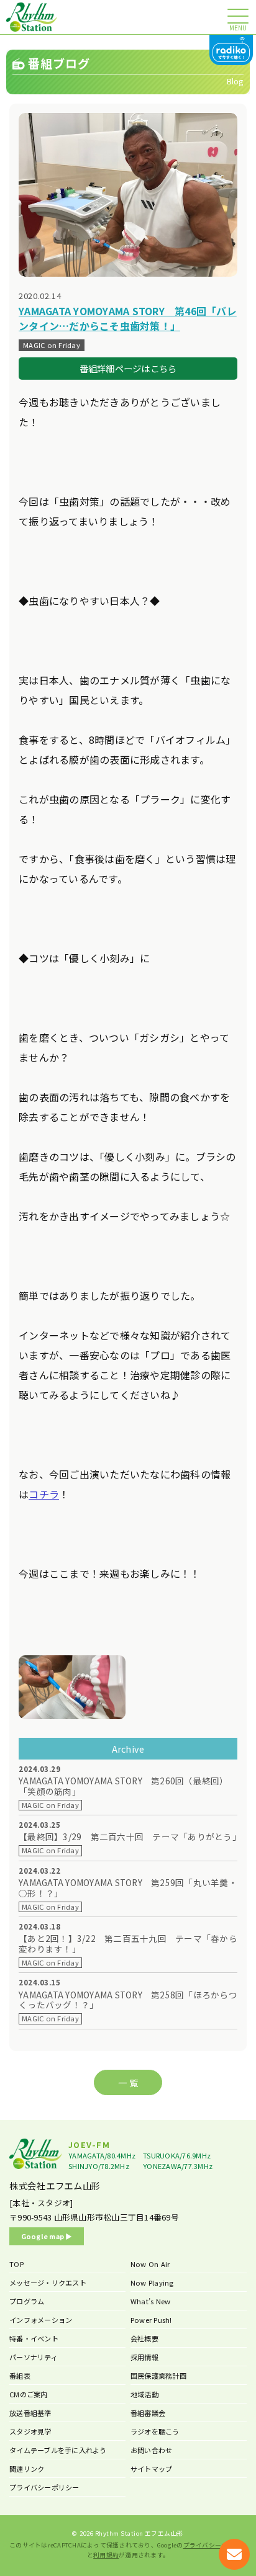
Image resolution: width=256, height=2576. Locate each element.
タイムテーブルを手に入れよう (58, 2450)
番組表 (20, 2376)
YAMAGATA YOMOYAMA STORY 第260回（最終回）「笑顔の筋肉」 (124, 1786)
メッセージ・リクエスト (48, 2283)
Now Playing (152, 2283)
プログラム (27, 2301)
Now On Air (150, 2264)
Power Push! (151, 2320)
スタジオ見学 (30, 2431)
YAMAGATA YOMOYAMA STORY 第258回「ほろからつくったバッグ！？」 (128, 2000)
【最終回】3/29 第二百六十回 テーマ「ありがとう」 (128, 1837)
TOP (16, 2264)
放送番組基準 (30, 2413)
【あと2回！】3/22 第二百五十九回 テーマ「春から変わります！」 (128, 1944)
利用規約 (106, 2555)
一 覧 (128, 2082)
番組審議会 (148, 2413)
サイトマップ (152, 2469)
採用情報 (144, 2357)
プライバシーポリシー (44, 2487)
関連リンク (27, 2469)
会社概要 (144, 2338)
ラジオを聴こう (155, 2431)
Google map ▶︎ (47, 2236)
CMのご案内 (29, 2394)
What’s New (151, 2301)
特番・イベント (34, 2338)
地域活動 (144, 2394)
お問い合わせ (152, 2450)
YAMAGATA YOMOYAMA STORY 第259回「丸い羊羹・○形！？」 (128, 1888)
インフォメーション (41, 2320)
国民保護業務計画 (158, 2376)
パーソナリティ (34, 2357)
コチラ (44, 1494)
